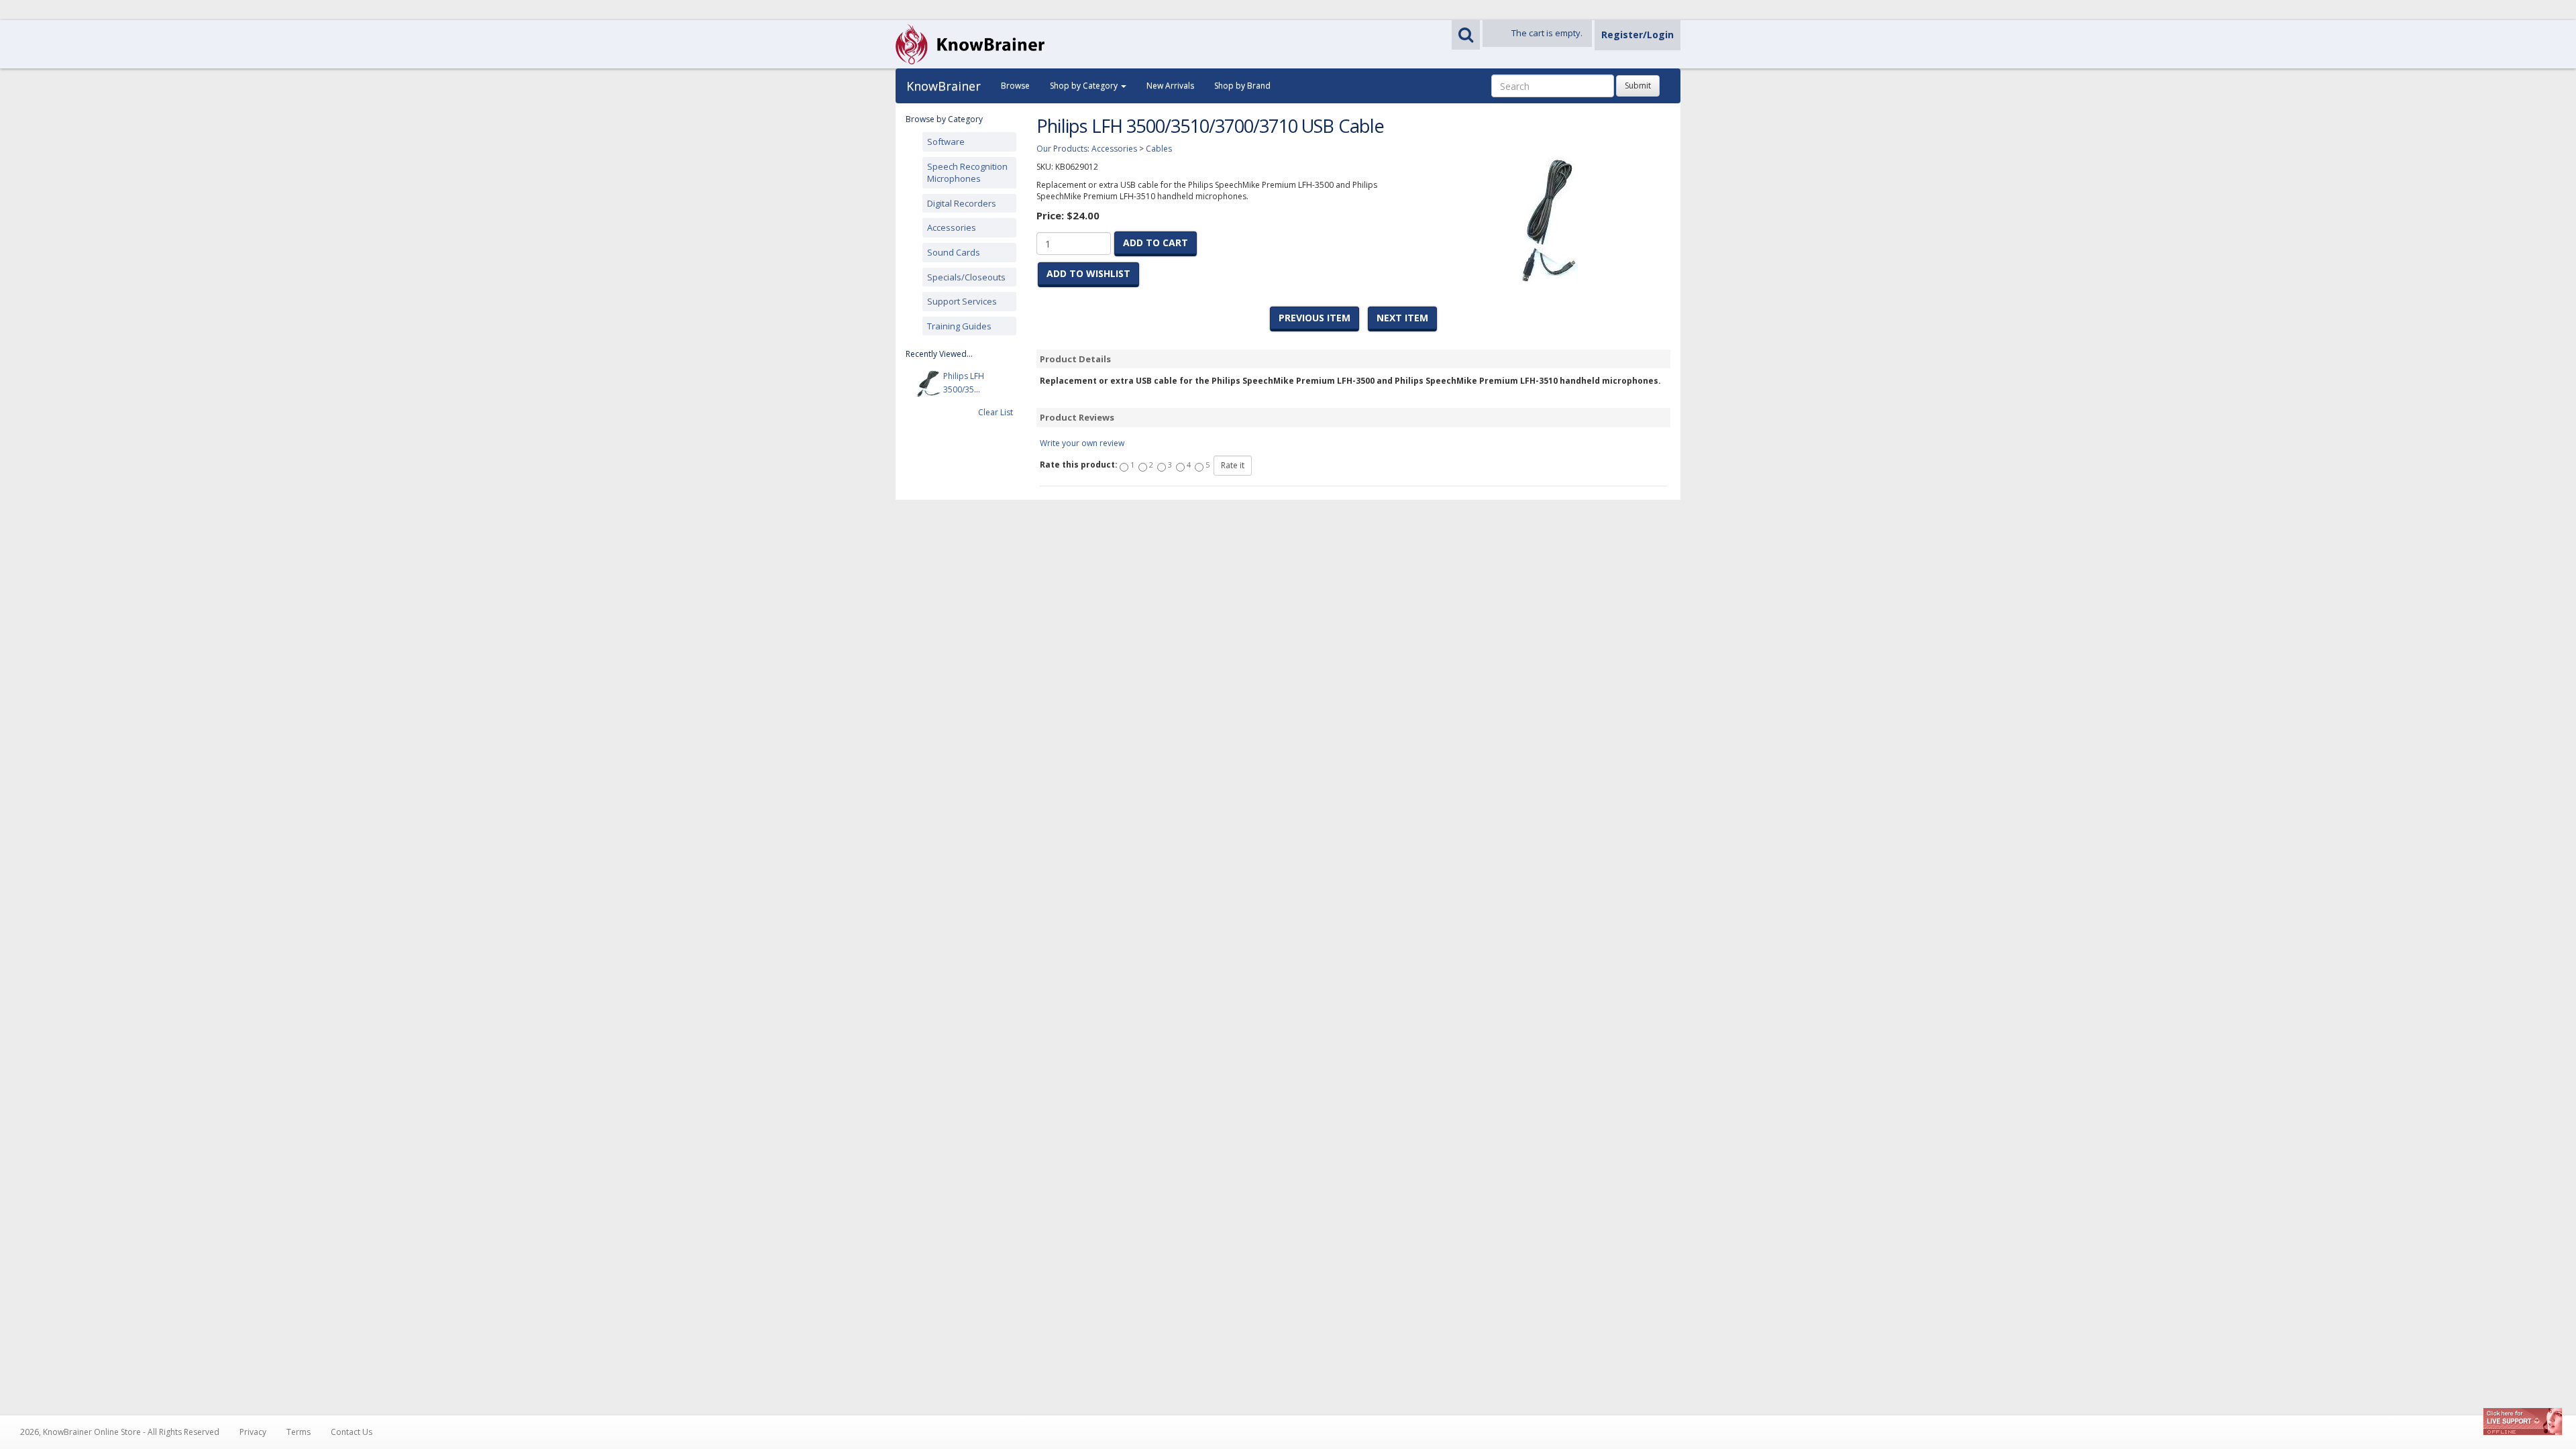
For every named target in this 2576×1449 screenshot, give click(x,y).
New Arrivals (1170, 86)
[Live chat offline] (2523, 1421)
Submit (1638, 86)
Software (946, 142)
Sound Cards (954, 252)
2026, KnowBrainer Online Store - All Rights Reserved (120, 1432)
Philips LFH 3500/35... (964, 383)
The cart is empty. (1547, 33)
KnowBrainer (944, 86)
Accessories (952, 227)
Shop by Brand (1242, 86)
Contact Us (352, 1432)
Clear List (996, 412)
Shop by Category (1085, 86)
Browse (1015, 86)
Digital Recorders (962, 203)
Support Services (962, 301)
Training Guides (959, 326)
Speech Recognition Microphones (967, 173)
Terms (299, 1432)
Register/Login (1638, 35)
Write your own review (1082, 443)
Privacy (253, 1432)
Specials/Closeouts (966, 277)
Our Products (1062, 149)
